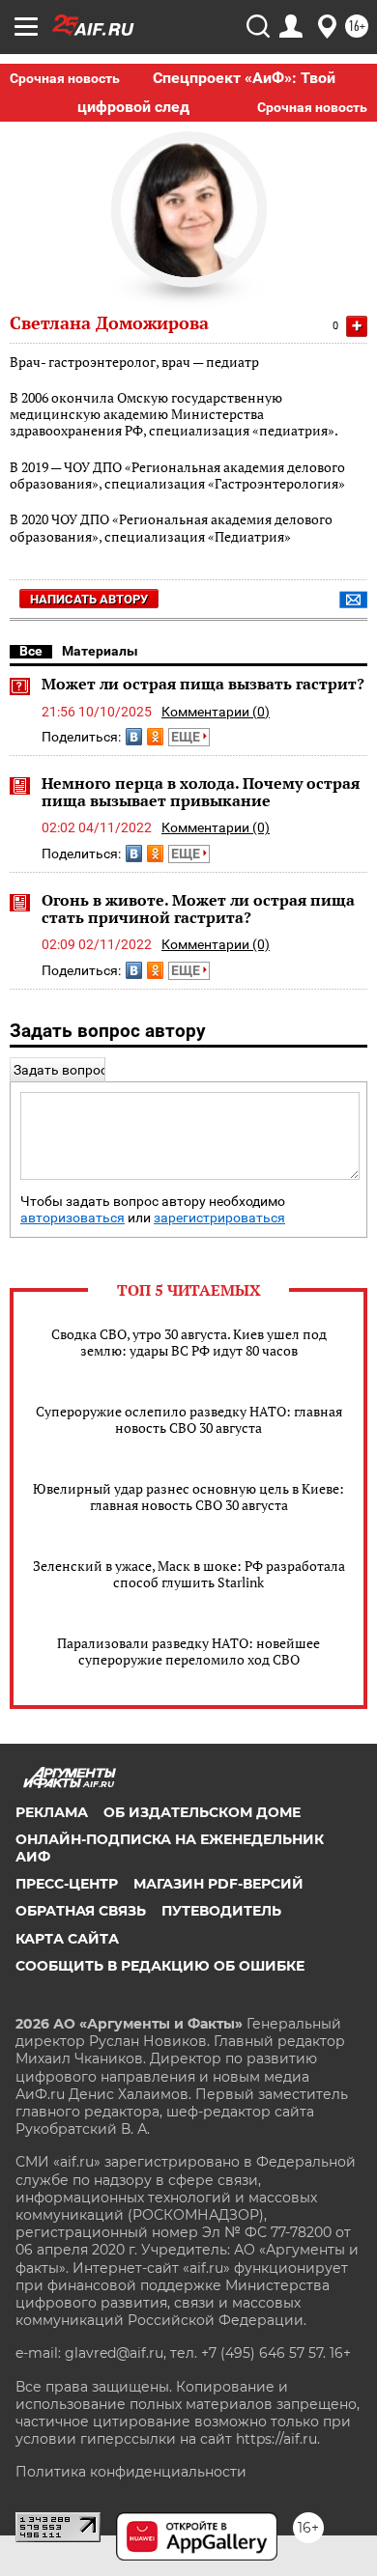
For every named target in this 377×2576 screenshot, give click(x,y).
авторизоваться (72, 1218)
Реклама (52, 1812)
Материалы (100, 651)
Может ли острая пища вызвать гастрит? (203, 684)
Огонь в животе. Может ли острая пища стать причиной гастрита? (198, 909)
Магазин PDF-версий (218, 1884)
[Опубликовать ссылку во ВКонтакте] (134, 737)
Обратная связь (81, 1911)
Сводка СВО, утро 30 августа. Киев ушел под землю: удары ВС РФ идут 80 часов (189, 1342)
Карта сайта (67, 1939)
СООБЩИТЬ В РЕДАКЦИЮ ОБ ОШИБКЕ (160, 1966)
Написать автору (89, 599)
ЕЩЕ (187, 737)
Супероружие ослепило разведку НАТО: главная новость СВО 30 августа (189, 1419)
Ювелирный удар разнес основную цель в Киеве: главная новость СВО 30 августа (188, 1497)
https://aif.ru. (278, 2439)
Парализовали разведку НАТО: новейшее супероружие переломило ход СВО (188, 1651)
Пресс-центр (67, 1884)
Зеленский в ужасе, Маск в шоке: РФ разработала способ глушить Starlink (189, 1574)
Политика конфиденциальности (131, 2472)
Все (31, 651)
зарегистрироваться (219, 1218)
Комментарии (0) (216, 712)
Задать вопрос (60, 1070)
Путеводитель (221, 1911)
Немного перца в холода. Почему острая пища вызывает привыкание (201, 792)
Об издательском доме (202, 1812)
